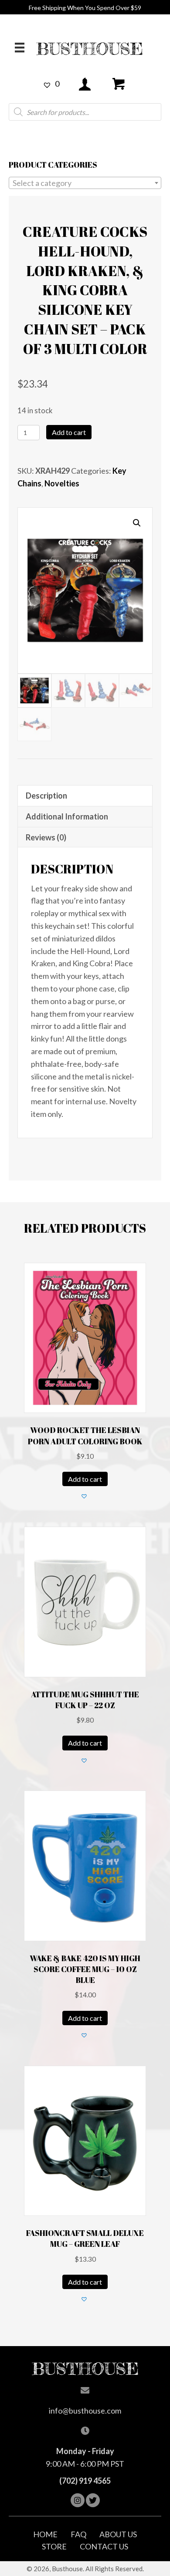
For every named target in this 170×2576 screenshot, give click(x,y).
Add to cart (69, 432)
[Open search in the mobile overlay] (85, 112)
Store (54, 2546)
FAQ (78, 2534)
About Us (118, 2534)
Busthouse (90, 49)
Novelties (62, 483)
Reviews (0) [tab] (46, 837)
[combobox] (85, 183)
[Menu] (20, 47)
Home (45, 2534)
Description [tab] (46, 796)
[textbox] (85, 183)
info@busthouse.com (85, 2411)
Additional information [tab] (67, 816)
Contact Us (104, 2546)
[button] (137, 523)
